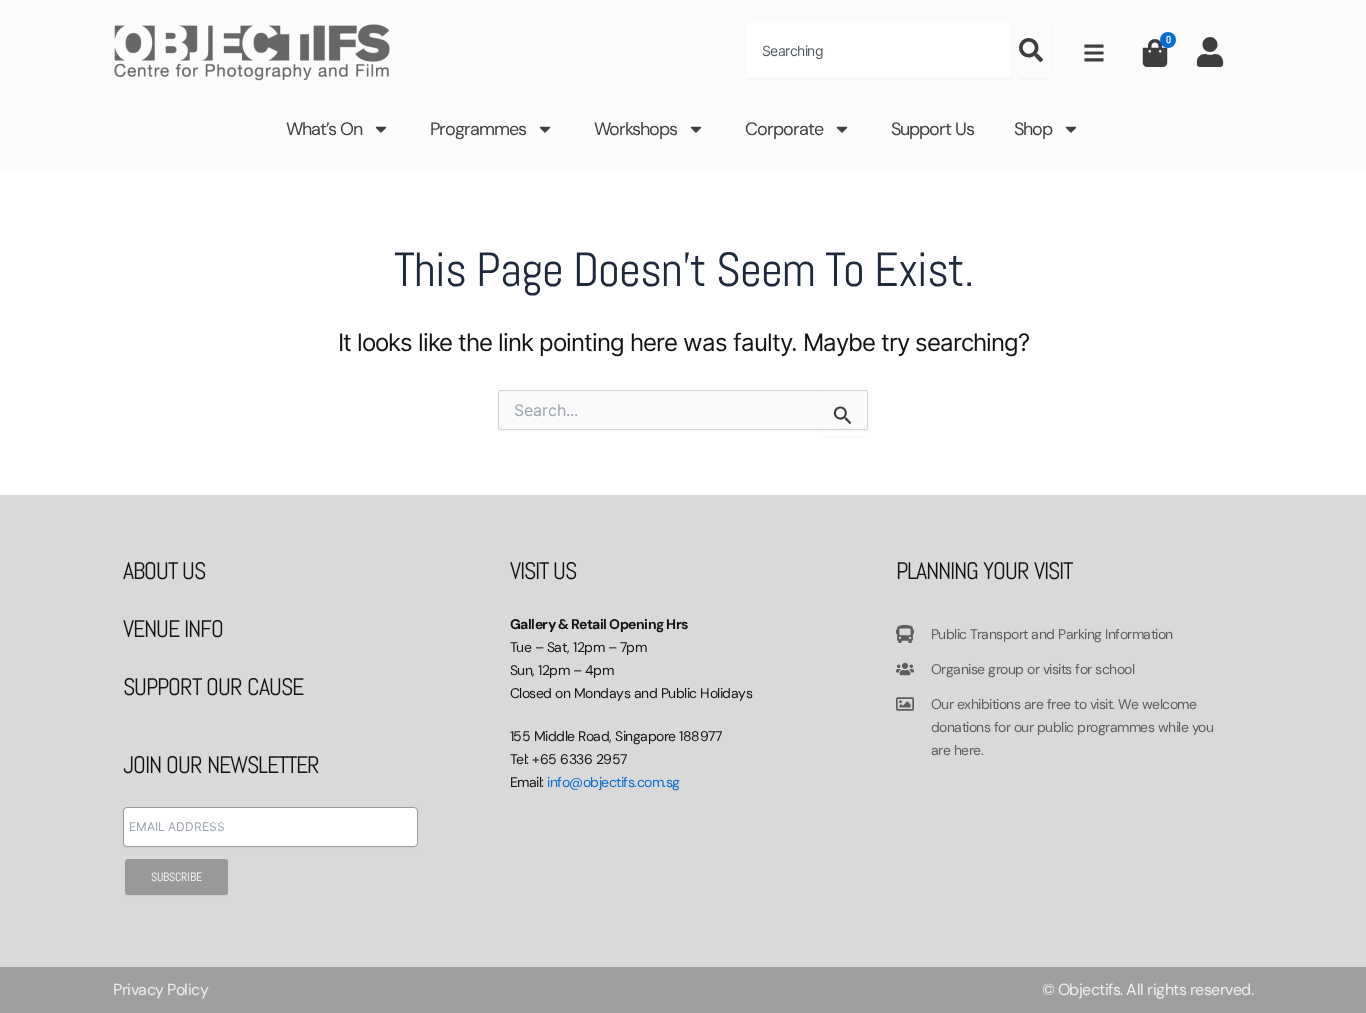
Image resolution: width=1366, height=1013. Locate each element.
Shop (1033, 129)
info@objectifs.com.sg (613, 782)
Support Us (932, 129)
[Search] (1035, 50)
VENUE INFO (173, 628)
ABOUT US (164, 570)
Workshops (635, 129)
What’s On (324, 129)
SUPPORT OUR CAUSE (213, 686)
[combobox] (878, 50)
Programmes (478, 129)
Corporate (784, 129)
